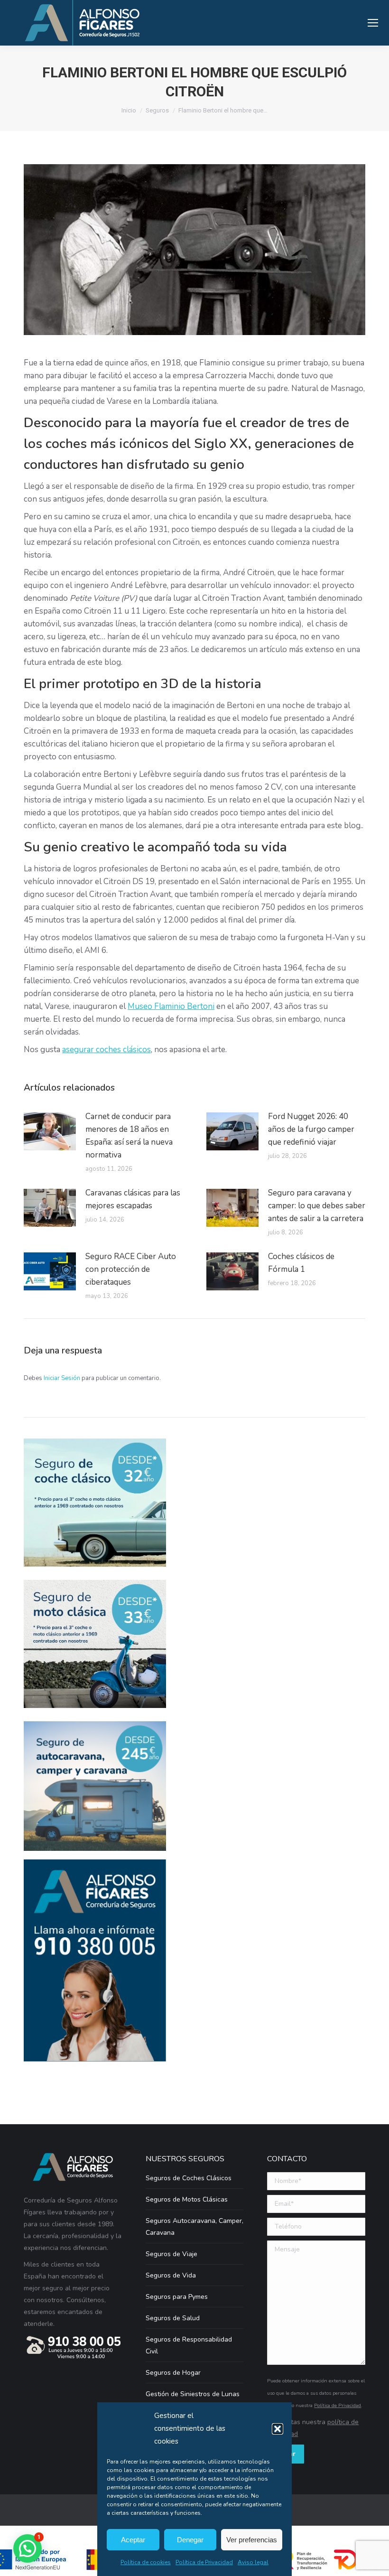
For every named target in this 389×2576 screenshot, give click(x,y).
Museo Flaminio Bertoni (171, 1006)
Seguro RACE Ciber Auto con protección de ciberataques (131, 1269)
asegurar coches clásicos (107, 1050)
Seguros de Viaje (171, 2254)
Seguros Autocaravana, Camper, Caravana (194, 2227)
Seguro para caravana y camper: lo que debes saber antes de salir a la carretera (317, 1206)
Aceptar (133, 2540)
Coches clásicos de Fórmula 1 (301, 1263)
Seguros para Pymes (177, 2297)
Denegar (190, 2540)
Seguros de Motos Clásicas (187, 2199)
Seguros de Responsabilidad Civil (189, 2345)
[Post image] (50, 1131)
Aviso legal (253, 2562)
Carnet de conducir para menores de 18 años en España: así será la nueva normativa (129, 1136)
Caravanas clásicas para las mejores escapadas (133, 1199)
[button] (278, 2429)
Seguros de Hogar (173, 2373)
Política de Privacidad (204, 2562)
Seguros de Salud (173, 2318)
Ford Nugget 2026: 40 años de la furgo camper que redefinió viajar (311, 1129)
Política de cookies (146, 2562)
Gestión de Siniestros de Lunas (193, 2394)
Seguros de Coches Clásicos (189, 2178)
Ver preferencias (252, 2540)
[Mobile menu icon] (373, 23)
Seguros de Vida (171, 2275)
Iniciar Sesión (63, 1378)
